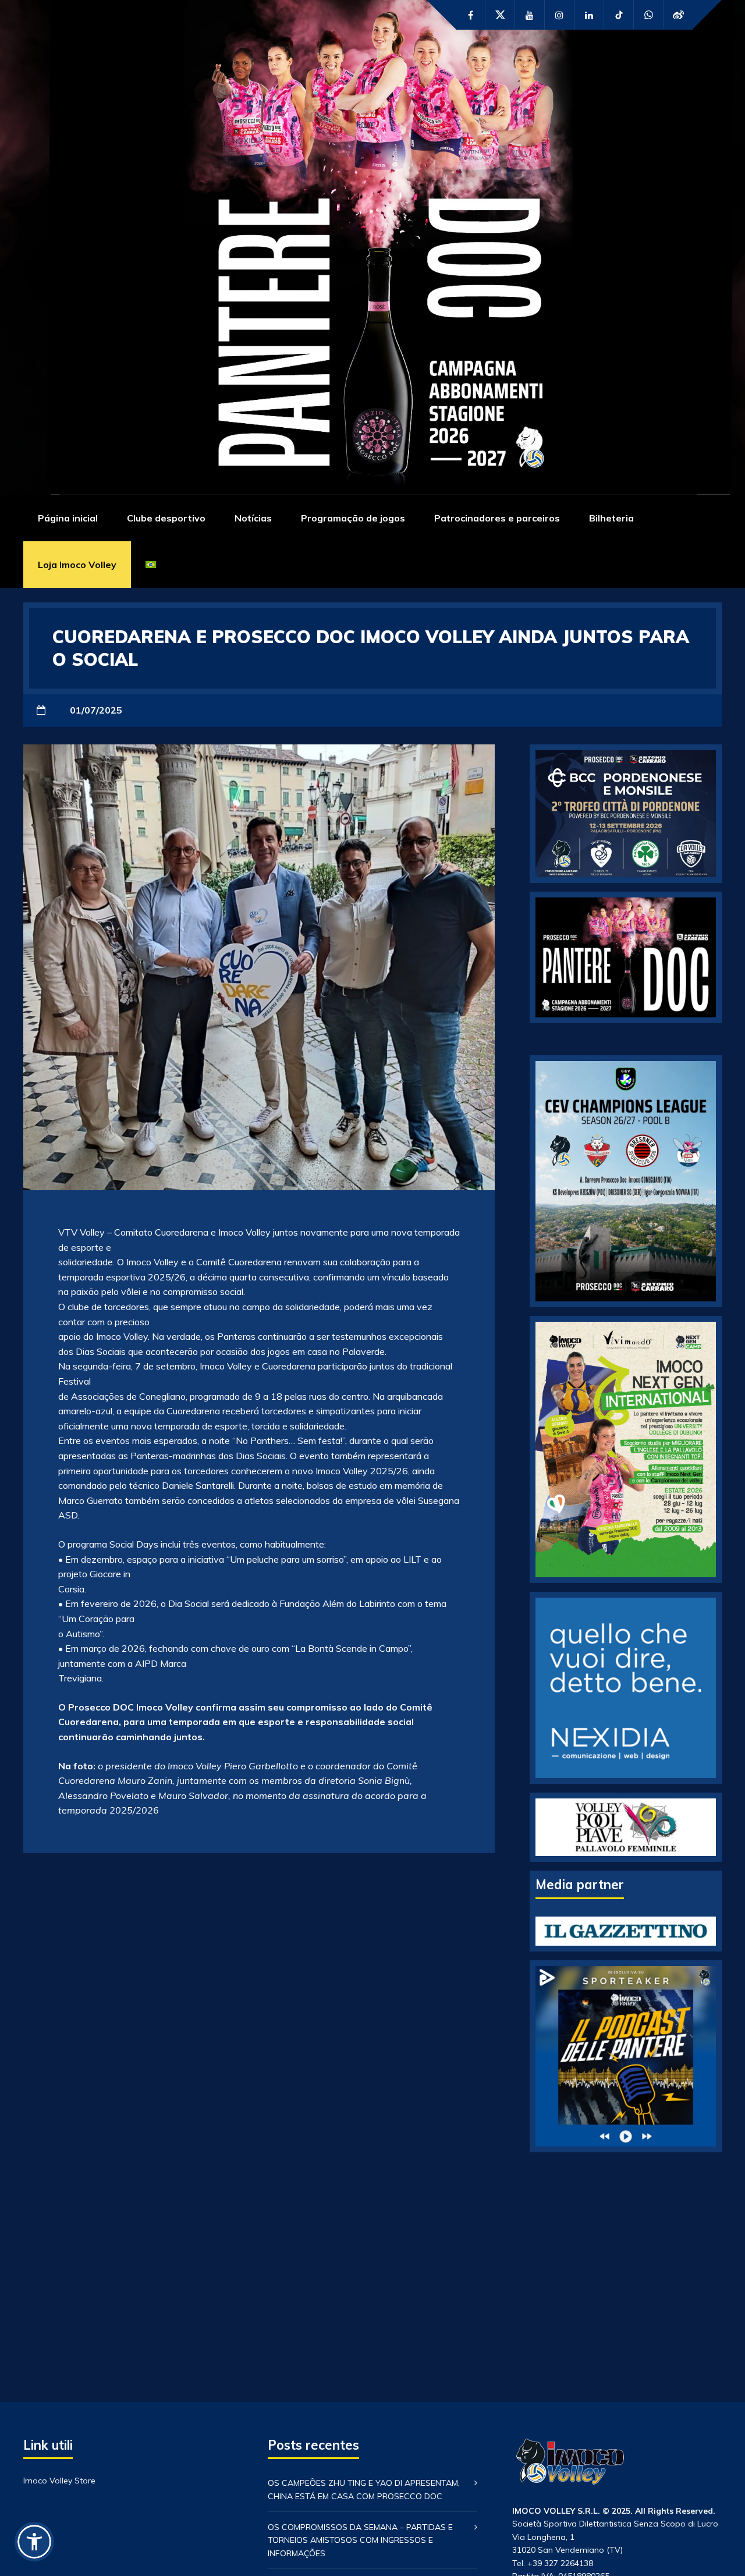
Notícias (253, 518)
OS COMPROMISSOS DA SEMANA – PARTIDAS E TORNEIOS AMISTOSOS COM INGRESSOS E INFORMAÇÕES (360, 2540)
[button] (34, 2542)
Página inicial (68, 518)
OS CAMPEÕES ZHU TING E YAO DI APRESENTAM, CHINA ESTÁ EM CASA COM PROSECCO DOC (364, 2489)
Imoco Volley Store (59, 2481)
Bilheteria (611, 518)
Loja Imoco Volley (77, 565)
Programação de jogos (353, 518)
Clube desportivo (166, 518)
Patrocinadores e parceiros (497, 518)
